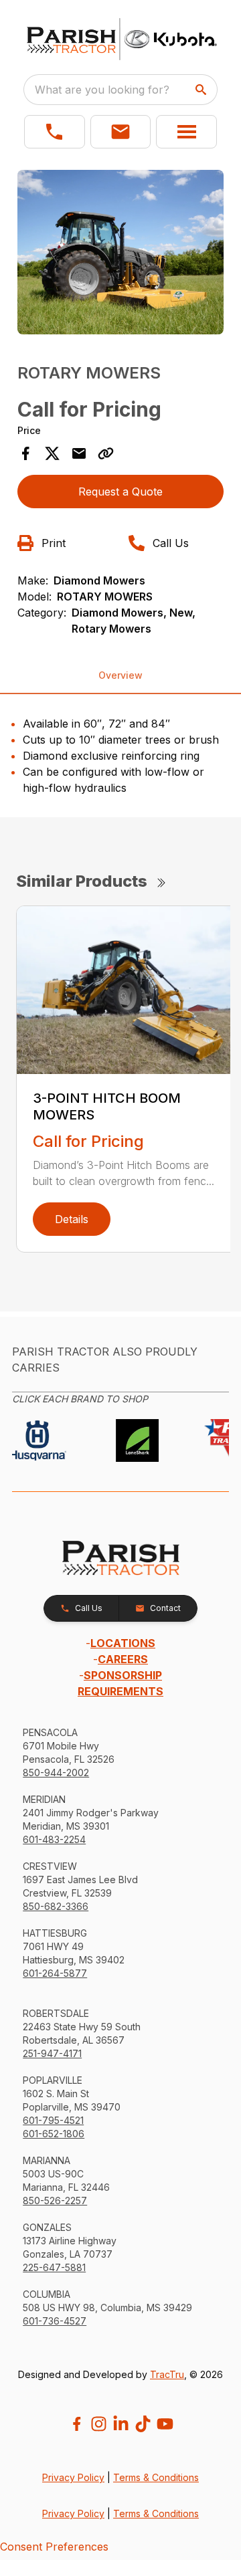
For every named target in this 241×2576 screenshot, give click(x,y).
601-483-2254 (54, 1839)
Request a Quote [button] (120, 492)
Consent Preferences (54, 2547)
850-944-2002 (56, 1773)
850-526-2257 (55, 2201)
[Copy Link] (106, 453)
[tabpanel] (120, 254)
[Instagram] (99, 2424)
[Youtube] (165, 2424)
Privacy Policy (73, 2477)
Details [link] (72, 1219)
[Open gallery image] (120, 252)
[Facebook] (77, 2424)
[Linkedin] (121, 2424)
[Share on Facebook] (25, 453)
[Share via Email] (79, 453)
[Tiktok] (143, 2424)
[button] (55, 132)
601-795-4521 (53, 2120)
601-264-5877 (55, 1973)
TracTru (167, 2374)
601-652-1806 (54, 2134)
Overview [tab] (120, 675)
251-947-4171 (52, 2053)
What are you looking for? (102, 90)
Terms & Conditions (156, 2477)
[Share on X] (52, 453)
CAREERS (123, 1659)
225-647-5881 (54, 2267)
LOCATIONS (123, 1643)
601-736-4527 (55, 2321)
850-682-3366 (56, 1906)
